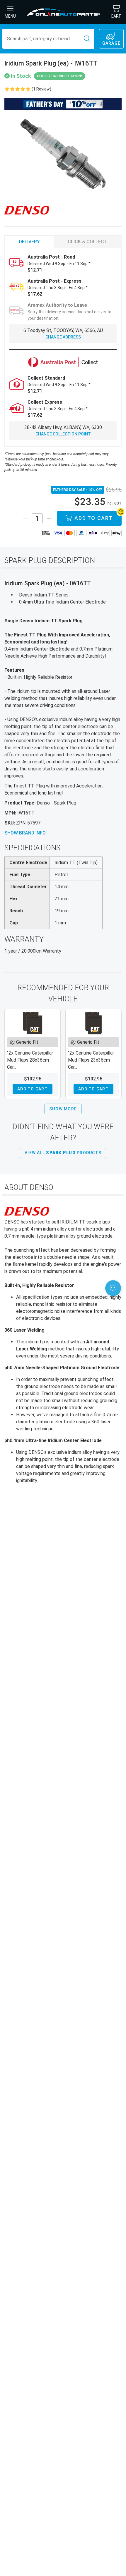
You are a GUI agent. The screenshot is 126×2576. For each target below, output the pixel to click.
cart (116, 16)
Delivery (29, 242)
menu (10, 16)
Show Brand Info (25, 833)
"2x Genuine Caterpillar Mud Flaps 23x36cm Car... (91, 1060)
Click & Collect (87, 242)
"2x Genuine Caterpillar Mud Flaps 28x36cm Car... (30, 1060)
